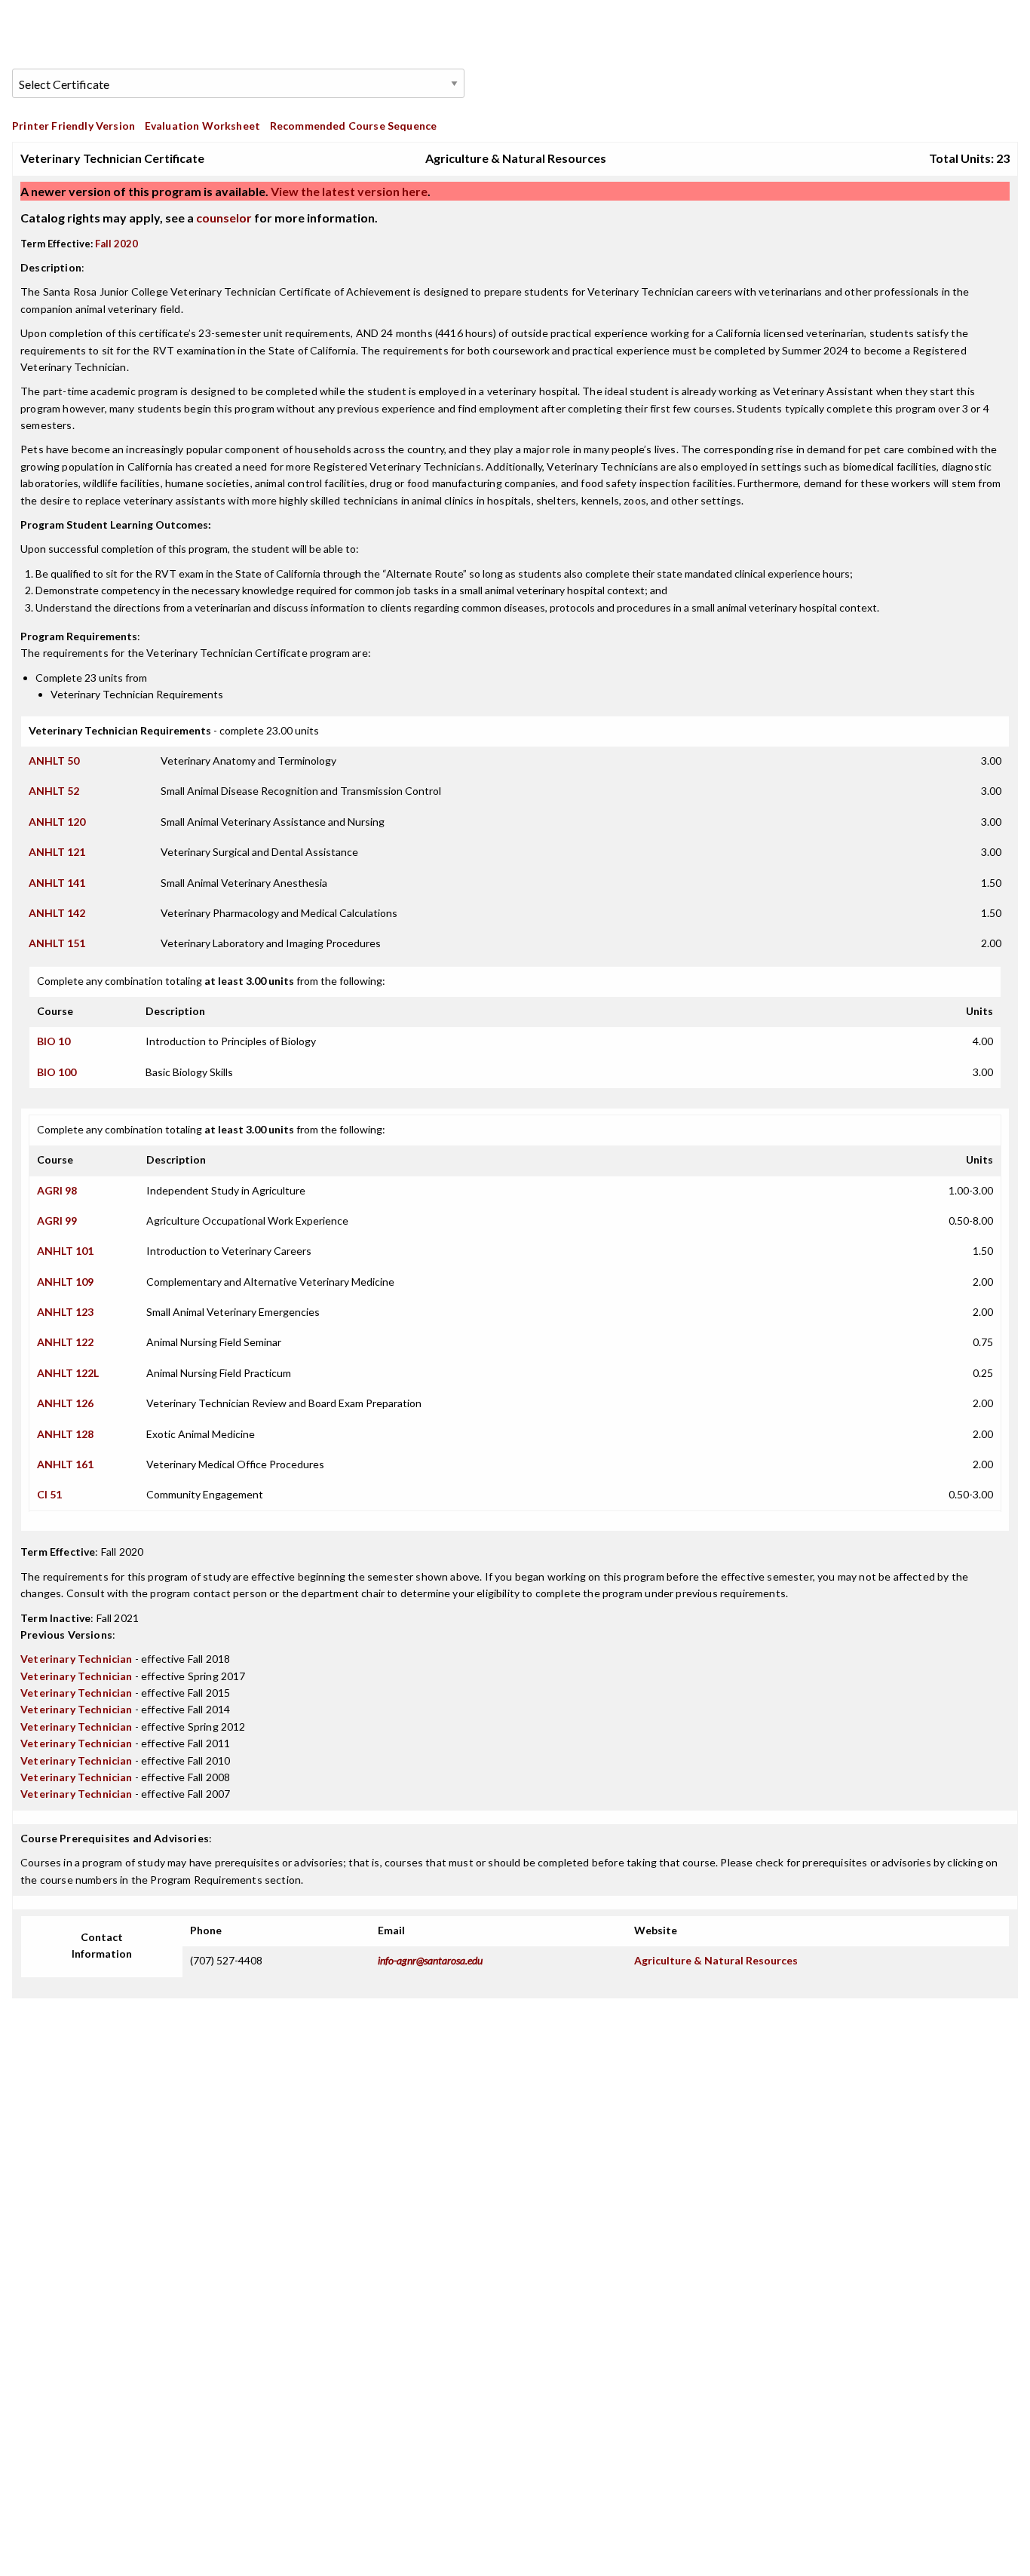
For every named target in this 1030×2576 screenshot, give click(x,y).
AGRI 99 (57, 1221)
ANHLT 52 (54, 791)
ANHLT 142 (57, 913)
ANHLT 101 (65, 1251)
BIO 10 (54, 1041)
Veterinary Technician (77, 1659)
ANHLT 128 (65, 1434)
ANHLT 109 (65, 1282)
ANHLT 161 (65, 1464)
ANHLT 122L (68, 1373)
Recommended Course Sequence (354, 126)
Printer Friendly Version (74, 126)
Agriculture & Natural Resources (716, 1960)
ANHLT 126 (65, 1403)
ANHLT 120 (57, 822)
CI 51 (49, 1494)
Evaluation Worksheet (202, 126)
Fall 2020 (116, 244)
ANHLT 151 (57, 943)
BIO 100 (57, 1072)
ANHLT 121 (57, 852)
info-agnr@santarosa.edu (430, 1960)
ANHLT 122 (65, 1342)
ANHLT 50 (54, 761)
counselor (224, 218)
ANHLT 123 (65, 1312)
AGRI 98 (57, 1190)
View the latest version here (348, 191)
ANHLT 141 (57, 883)
